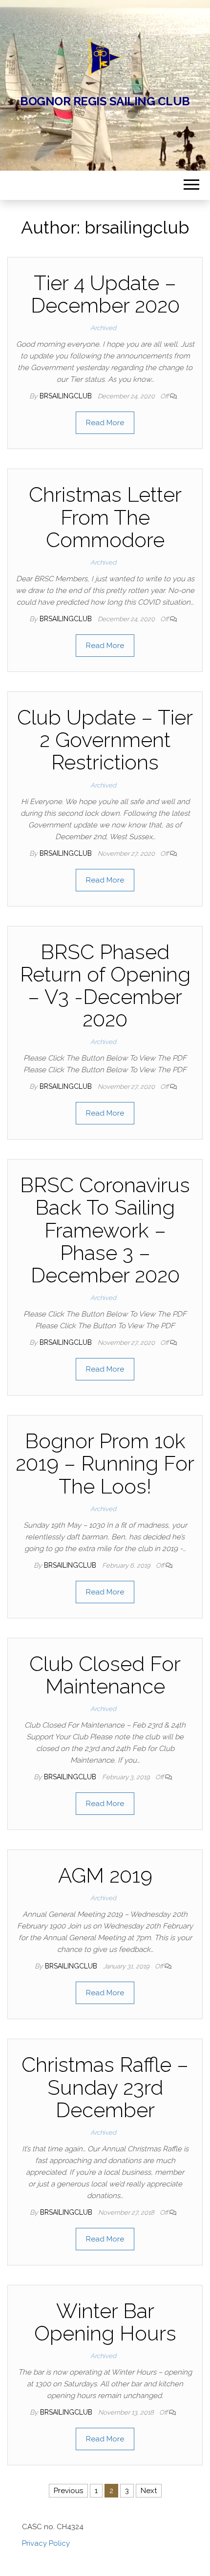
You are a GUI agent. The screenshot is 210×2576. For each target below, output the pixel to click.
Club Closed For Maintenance (105, 1675)
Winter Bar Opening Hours (105, 2322)
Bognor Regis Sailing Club (105, 101)
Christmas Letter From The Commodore (105, 517)
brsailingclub (67, 396)
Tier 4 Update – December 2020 (105, 294)
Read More (105, 423)
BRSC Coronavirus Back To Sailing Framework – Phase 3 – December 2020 (105, 1230)
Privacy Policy (46, 2543)
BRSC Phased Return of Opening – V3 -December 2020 (105, 986)
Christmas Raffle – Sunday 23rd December (105, 2087)
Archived (103, 328)
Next (149, 2491)
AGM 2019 (105, 1876)
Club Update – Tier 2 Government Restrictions (105, 740)
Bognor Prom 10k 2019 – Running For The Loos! (105, 1464)
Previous (68, 2491)
